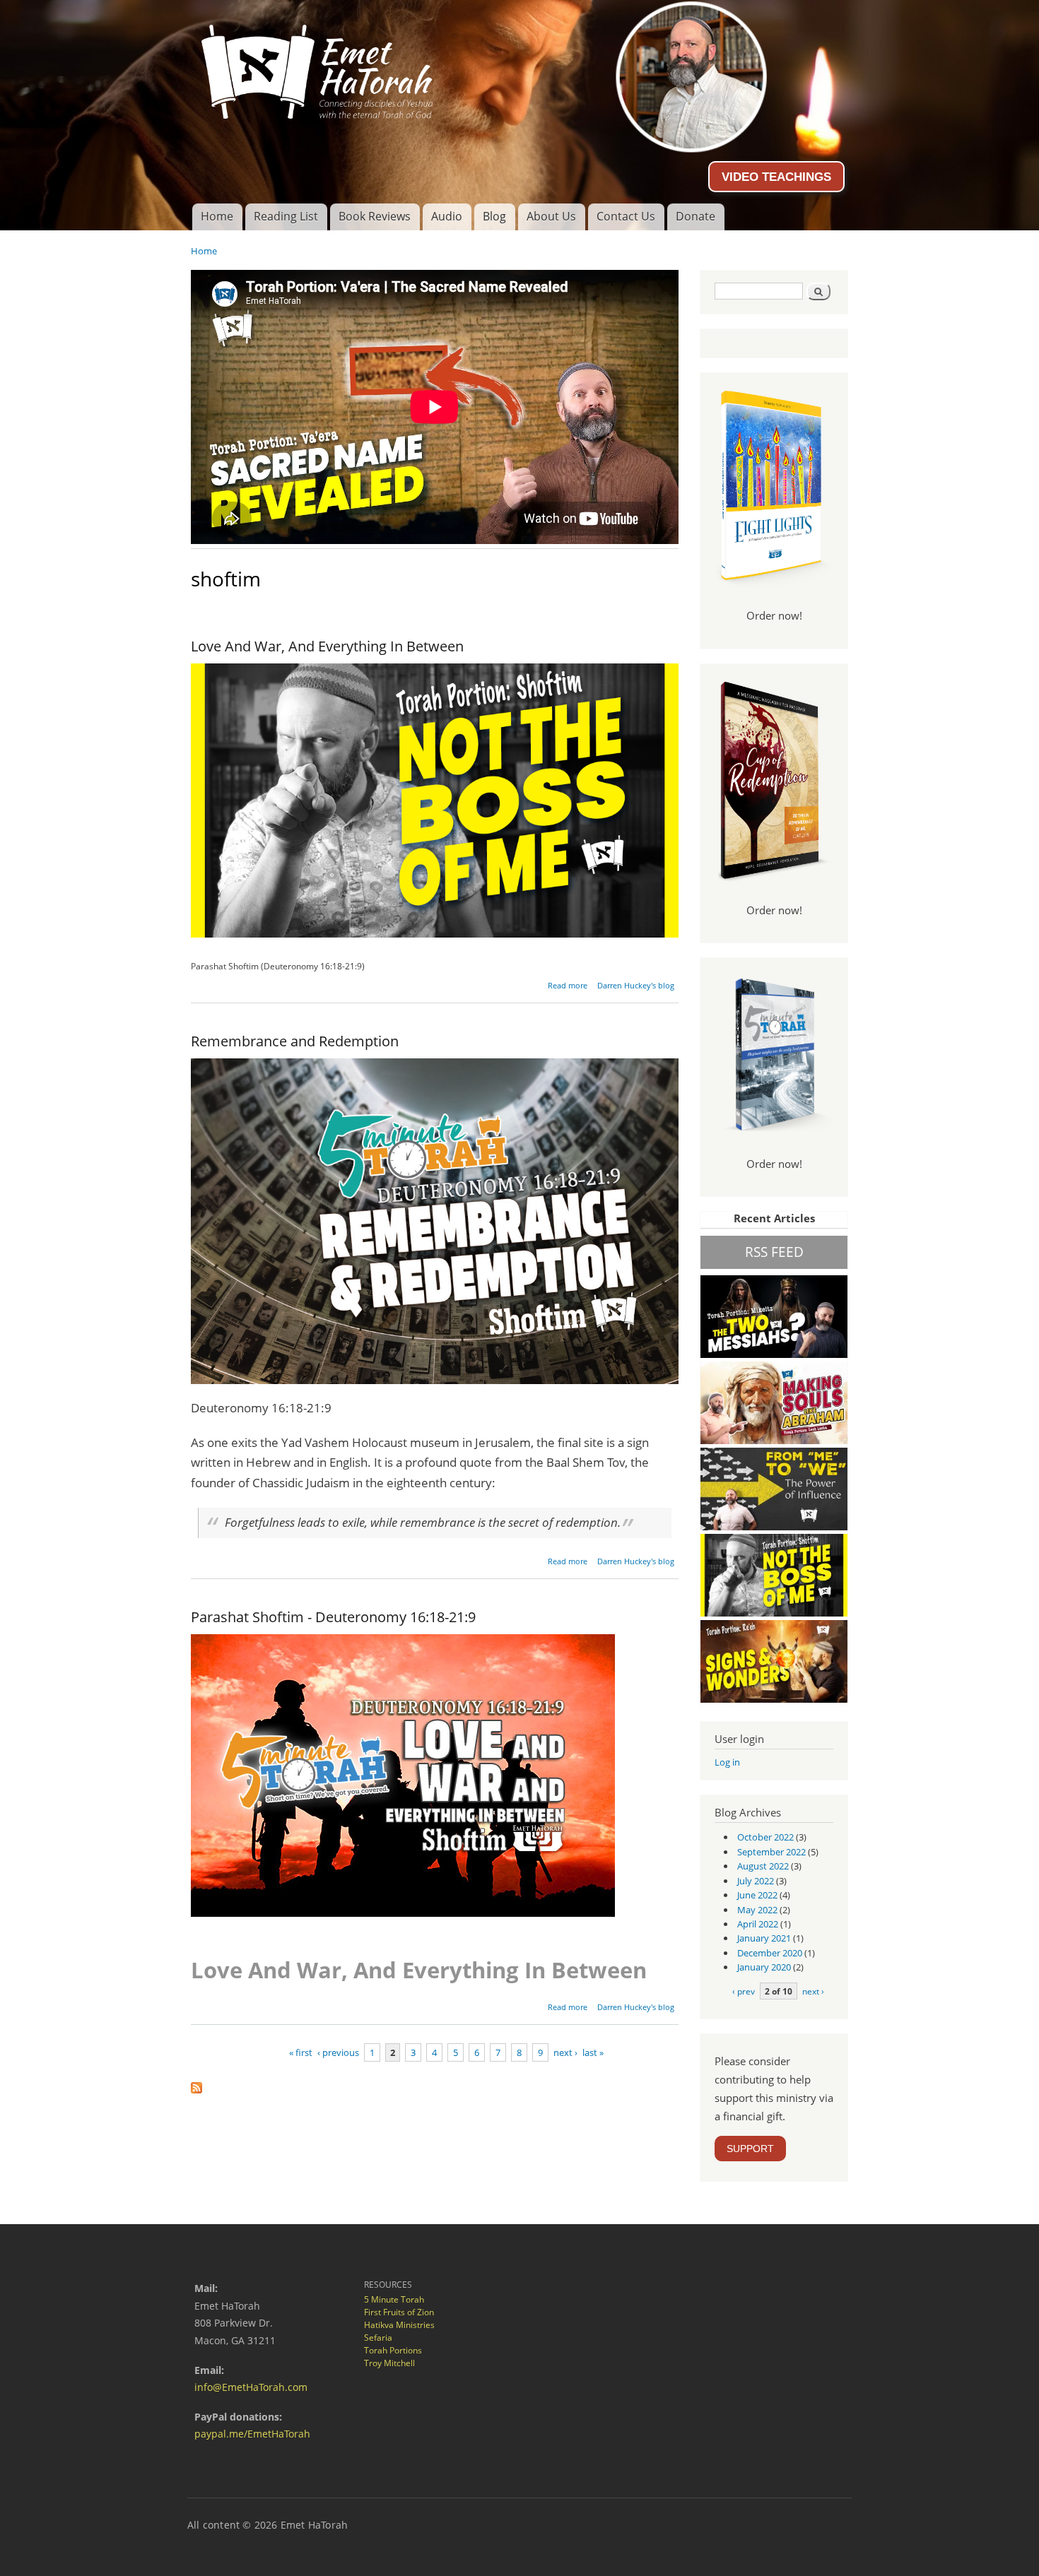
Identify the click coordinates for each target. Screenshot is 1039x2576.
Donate (695, 216)
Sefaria (378, 2338)
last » (593, 2052)
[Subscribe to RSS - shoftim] (196, 2084)
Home (217, 216)
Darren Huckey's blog (636, 985)
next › (565, 2052)
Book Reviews (375, 216)
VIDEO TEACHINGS (776, 177)
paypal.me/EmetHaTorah (252, 2434)
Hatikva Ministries (399, 2325)
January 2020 (764, 1967)
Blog (494, 216)
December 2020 (770, 1953)
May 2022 (757, 1910)
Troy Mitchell (389, 2363)
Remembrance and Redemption (295, 1041)
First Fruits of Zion (399, 2312)
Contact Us (626, 216)
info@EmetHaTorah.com (251, 2387)
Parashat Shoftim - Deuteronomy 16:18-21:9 (333, 1617)
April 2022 (758, 1924)
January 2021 (764, 1938)
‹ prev (744, 1991)
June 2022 (757, 1895)
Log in (727, 1762)
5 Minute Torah (394, 2299)
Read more (568, 985)
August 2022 (763, 1866)
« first (301, 2052)
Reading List (286, 216)
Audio (447, 216)
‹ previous (338, 2052)
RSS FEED (774, 1252)
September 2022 (771, 1852)
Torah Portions (393, 2350)
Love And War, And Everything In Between (327, 646)
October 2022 (765, 1837)
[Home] (519, 66)
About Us (551, 216)
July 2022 (756, 1881)
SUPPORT (750, 2149)
